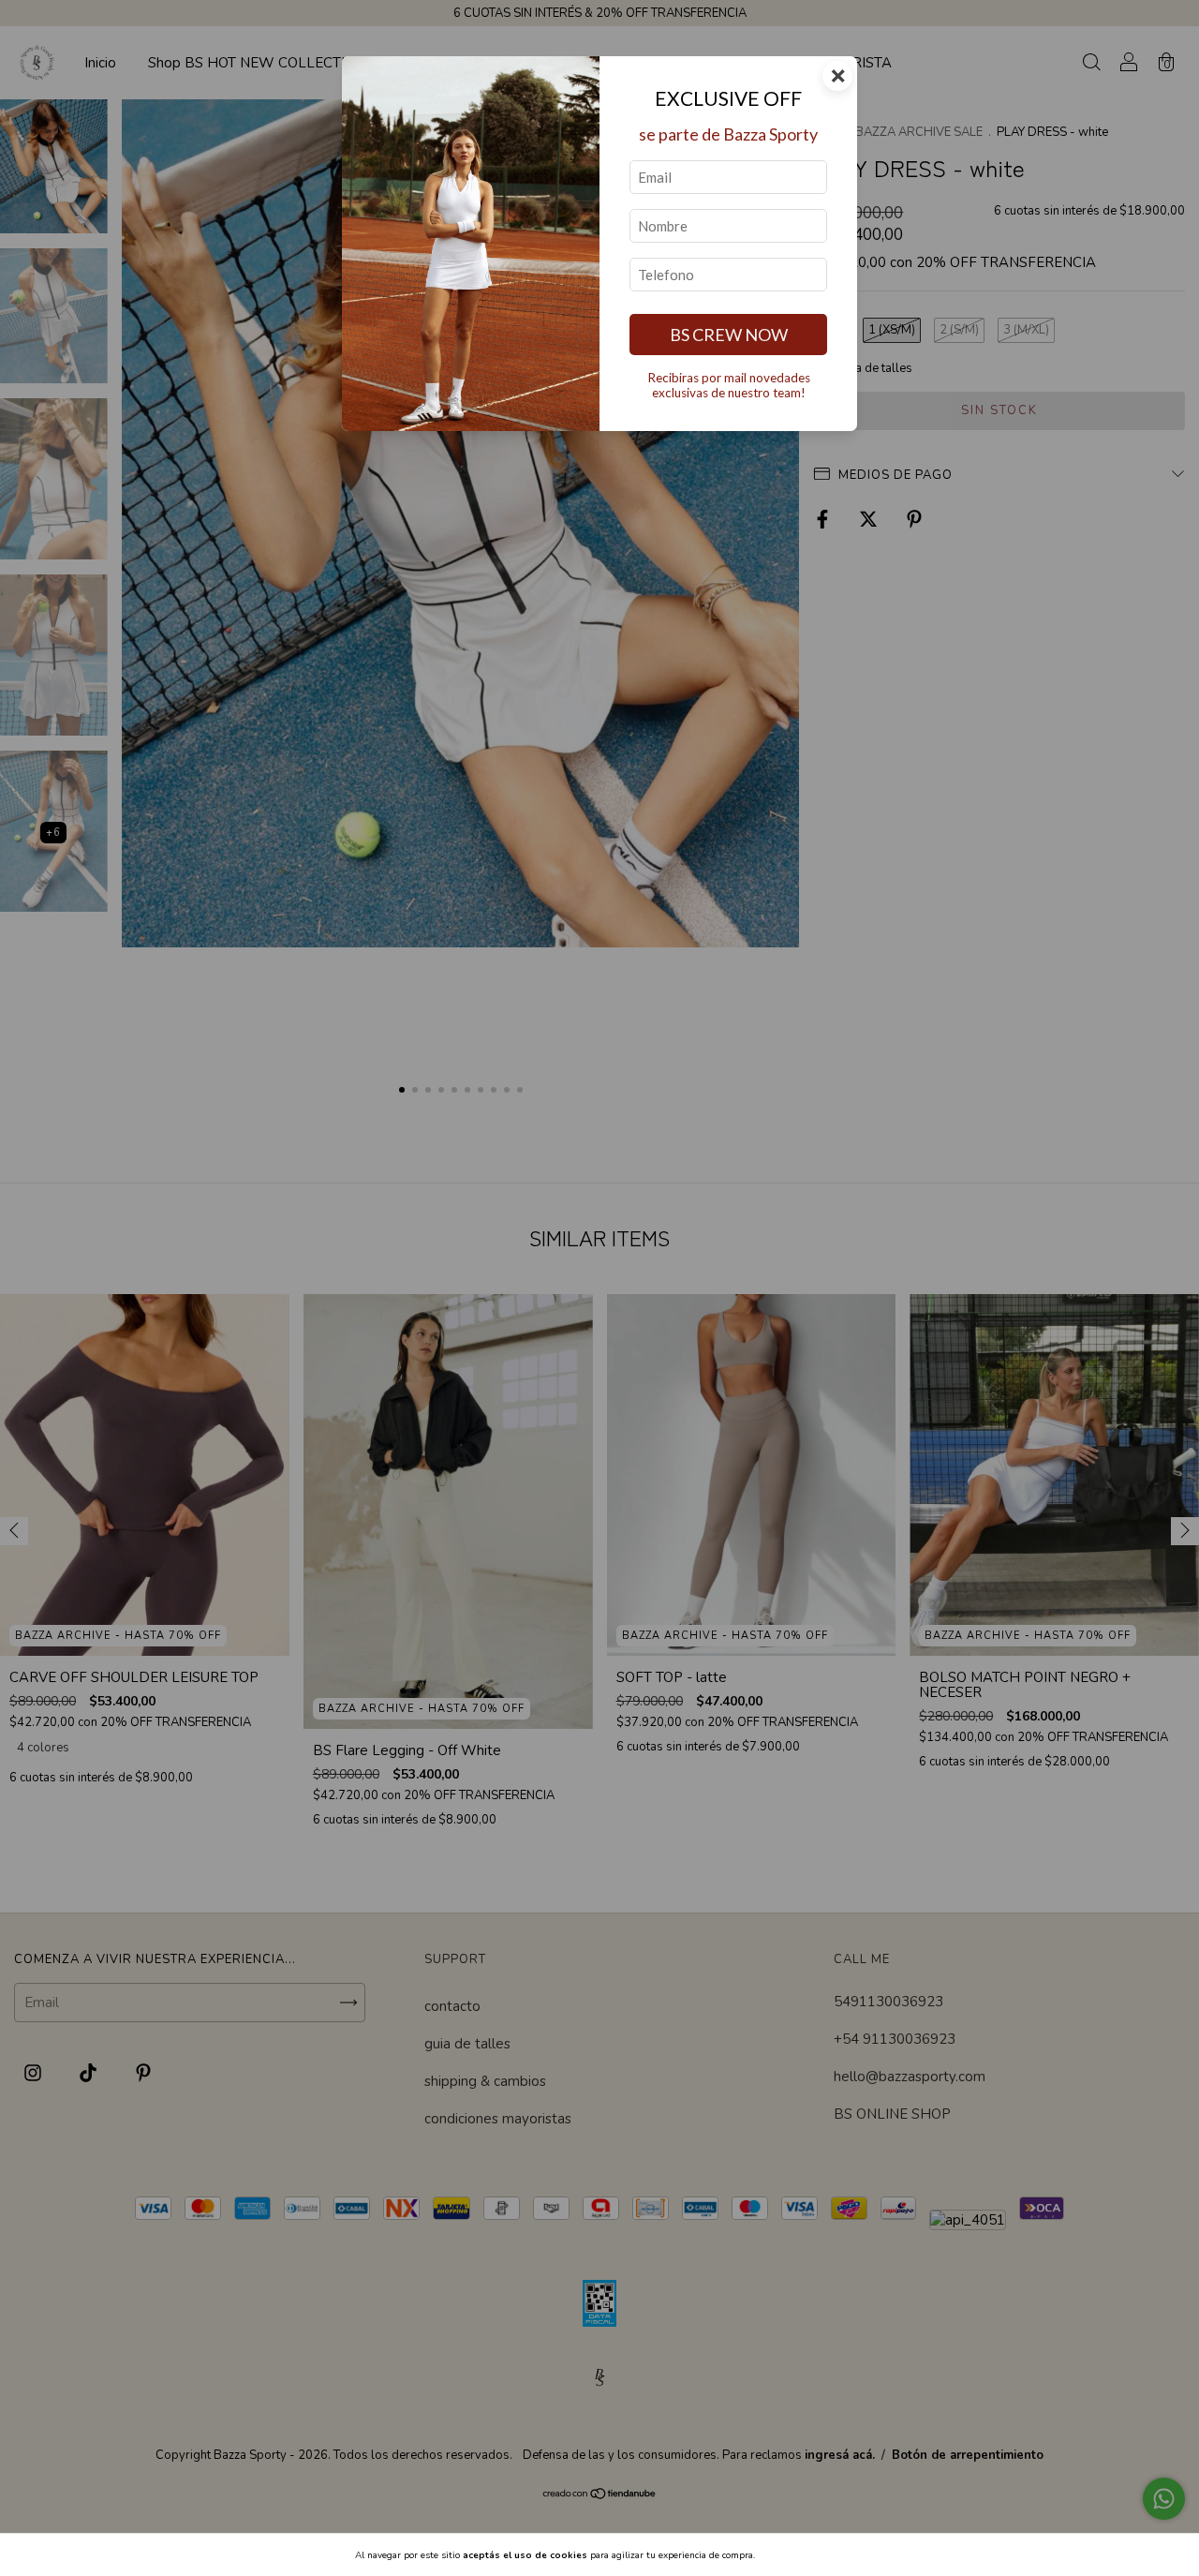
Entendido (807, 2555)
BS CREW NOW (729, 335)
